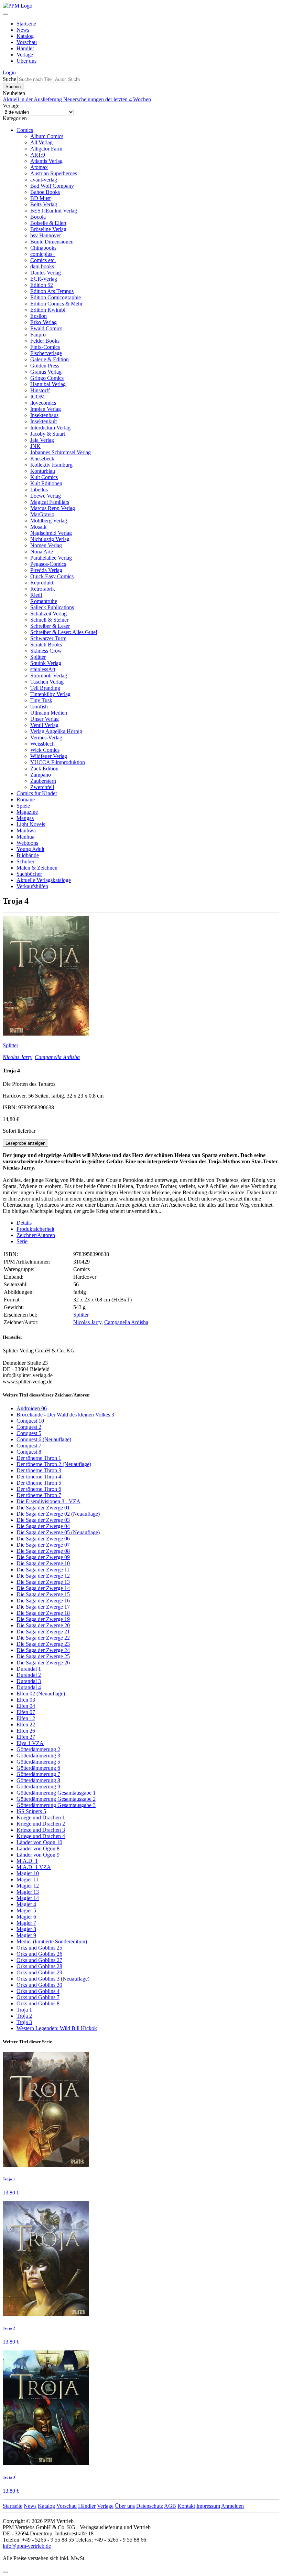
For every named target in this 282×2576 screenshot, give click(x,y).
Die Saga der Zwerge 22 (43, 1638)
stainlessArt (43, 669)
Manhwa (26, 830)
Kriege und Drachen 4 (41, 1836)
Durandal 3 (29, 1681)
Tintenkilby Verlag (50, 694)
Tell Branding (45, 688)
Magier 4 (26, 1904)
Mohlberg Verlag (49, 521)
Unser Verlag (45, 719)
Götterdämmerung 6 (38, 1768)
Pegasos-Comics (48, 564)
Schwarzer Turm (48, 638)
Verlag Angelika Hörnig (56, 731)
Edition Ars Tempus (52, 291)
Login (9, 72)
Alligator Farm (46, 149)
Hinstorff (40, 390)
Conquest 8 (29, 1452)
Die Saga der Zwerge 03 (43, 1520)
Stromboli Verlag (49, 676)
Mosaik (38, 527)
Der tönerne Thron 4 (39, 1477)
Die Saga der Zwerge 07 (43, 1545)
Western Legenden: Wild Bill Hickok (57, 2028)
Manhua (25, 837)
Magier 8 (26, 1929)
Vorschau (27, 42)
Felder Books (45, 341)
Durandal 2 (29, 1675)
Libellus (39, 490)
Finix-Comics (45, 347)
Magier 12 (28, 1886)
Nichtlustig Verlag (50, 539)
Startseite (26, 24)
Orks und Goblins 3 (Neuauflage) (53, 1979)
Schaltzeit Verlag (48, 614)
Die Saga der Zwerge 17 (43, 1607)
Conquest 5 (29, 1433)
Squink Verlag (46, 663)
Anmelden (232, 2506)
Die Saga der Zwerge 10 (43, 1563)
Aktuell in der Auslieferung (33, 99)
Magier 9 (26, 1935)
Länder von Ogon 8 (38, 1848)
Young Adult (30, 849)
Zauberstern (43, 781)
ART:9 (38, 155)
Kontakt (186, 2506)
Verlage (25, 55)
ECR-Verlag (44, 279)
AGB (170, 2506)
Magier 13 (28, 1892)
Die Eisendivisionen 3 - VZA (48, 1501)
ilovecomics (43, 403)
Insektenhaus (44, 415)
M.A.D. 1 (27, 1861)
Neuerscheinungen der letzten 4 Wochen (107, 99)
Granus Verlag (46, 372)
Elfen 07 (26, 1712)
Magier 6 (26, 1917)
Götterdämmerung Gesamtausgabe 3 (56, 1805)
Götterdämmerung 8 (38, 1780)
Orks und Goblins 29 (39, 1972)
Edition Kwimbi (48, 310)
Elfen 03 (26, 1700)
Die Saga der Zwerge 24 (43, 1650)
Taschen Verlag (47, 682)
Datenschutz (150, 2506)
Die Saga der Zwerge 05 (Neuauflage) (58, 1532)
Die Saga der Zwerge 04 (43, 1526)
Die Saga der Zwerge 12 (43, 1576)
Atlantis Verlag (46, 161)
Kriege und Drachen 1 (41, 1817)
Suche (9, 79)
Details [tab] (24, 1223)
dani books (42, 266)
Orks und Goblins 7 (38, 1997)
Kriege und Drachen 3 (41, 1830)
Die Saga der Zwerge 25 (43, 1656)
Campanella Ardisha (57, 1057)
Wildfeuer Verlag (49, 756)
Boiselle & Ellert (48, 223)
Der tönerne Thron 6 (39, 1489)
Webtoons (27, 843)
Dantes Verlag (46, 273)
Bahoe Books (45, 192)
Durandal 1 (29, 1669)
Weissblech (42, 744)
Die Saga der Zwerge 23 (43, 1644)
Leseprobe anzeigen (25, 1143)
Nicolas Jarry (17, 1057)
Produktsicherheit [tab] (35, 1229)
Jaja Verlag (42, 440)
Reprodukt (42, 583)
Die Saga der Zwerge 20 (43, 1625)
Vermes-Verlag (46, 738)
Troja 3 (24, 2022)
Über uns (26, 61)
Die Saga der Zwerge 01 (43, 1508)
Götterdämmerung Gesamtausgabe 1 (56, 1793)
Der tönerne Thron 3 (39, 1470)
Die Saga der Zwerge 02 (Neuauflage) (58, 1514)
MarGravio (42, 514)
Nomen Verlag (46, 545)
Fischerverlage (46, 353)
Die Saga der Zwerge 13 (43, 1582)
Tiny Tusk (41, 700)
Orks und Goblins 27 (39, 1960)
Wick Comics (45, 750)
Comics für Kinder (37, 793)
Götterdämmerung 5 (38, 1762)
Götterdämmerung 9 (38, 1786)
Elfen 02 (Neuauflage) (41, 1694)
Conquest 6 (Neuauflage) (44, 1439)
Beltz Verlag (44, 204)
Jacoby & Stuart (48, 434)
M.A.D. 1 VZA (34, 1867)
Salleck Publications (52, 607)
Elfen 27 (26, 1737)
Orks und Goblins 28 (39, 1966)
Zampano (41, 775)
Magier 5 (26, 1910)
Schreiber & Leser (50, 626)
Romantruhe (44, 601)
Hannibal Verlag (48, 384)
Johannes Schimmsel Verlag (61, 452)
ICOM (37, 397)
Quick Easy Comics (52, 576)
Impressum (208, 2506)
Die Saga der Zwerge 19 (43, 1619)
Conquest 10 (30, 1421)
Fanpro (38, 335)
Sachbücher (29, 874)
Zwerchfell (42, 787)
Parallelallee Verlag (51, 558)
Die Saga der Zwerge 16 (43, 1601)
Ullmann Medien (49, 713)
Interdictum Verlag (50, 428)
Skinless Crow (46, 651)
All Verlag (41, 142)
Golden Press (45, 366)
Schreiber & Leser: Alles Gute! (64, 632)
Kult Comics (44, 477)
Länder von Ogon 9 (38, 1855)
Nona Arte (42, 552)
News (23, 30)
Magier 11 (28, 1879)
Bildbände (28, 855)
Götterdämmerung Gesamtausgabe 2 (56, 1799)
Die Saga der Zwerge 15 (43, 1594)
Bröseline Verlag (48, 229)
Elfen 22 (26, 1725)
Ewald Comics (46, 328)
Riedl (36, 595)
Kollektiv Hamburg (51, 465)
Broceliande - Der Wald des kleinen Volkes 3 (65, 1415)
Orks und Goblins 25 (39, 1948)
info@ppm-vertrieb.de (27, 2546)
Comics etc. (43, 260)
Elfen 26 (26, 1731)
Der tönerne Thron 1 (39, 1458)
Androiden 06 (32, 1408)
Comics (25, 130)
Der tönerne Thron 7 (39, 1495)
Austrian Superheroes (54, 173)
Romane (26, 799)
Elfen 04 (26, 1706)
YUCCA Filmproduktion (58, 762)
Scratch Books (46, 645)
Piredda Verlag (46, 570)
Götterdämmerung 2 (38, 1749)
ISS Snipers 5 (31, 1811)
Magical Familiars (50, 502)
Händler (25, 48)
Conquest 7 (29, 1446)
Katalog (25, 36)
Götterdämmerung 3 (38, 1756)
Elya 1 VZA (30, 1743)
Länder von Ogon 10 (39, 1842)
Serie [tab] (22, 1241)
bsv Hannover (46, 235)
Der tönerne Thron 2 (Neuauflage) (54, 1464)
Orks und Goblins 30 (39, 1985)
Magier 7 (26, 1923)
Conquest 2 (29, 1427)
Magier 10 (28, 1873)
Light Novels (31, 824)
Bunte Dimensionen (52, 242)
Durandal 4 (29, 1687)
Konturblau (43, 471)
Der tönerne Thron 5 (39, 1483)
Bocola (38, 217)
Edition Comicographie (56, 297)
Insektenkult (44, 421)
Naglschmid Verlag (51, 533)
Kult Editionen (46, 483)
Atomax (39, 167)
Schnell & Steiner (49, 620)
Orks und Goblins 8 (38, 2003)
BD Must (40, 198)
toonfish (39, 707)
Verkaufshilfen (32, 886)
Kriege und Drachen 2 (41, 1824)
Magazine (27, 812)
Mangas (25, 818)
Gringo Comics (47, 378)
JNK (35, 446)
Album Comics (47, 136)
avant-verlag (44, 180)
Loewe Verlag (46, 496)
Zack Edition (44, 768)
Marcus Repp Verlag (53, 508)
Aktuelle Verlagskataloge (44, 880)
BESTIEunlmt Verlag (54, 211)
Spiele (23, 806)
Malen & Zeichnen (37, 868)
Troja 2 (24, 2016)
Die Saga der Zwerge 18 (43, 1613)
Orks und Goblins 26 (39, 1954)
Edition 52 (42, 285)
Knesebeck (42, 459)
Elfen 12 (26, 1718)
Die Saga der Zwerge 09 (43, 1557)
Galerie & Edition (50, 359)
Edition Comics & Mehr (56, 304)
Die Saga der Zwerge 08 (43, 1551)
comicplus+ (43, 254)
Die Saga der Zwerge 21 (43, 1632)
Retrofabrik (43, 589)
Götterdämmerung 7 (38, 1774)
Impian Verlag (46, 409)
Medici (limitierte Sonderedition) (52, 1941)
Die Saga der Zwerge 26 (43, 1663)
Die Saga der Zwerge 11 (43, 1570)
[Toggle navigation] (6, 14)
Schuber (25, 861)
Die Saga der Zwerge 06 (43, 1539)
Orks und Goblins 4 (38, 1991)
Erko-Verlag (44, 322)
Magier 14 (28, 1898)
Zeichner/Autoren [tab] (36, 1235)
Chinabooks (43, 248)
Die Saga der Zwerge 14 (43, 1588)
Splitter (38, 657)
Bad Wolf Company (52, 186)
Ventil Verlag (44, 725)
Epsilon (39, 316)
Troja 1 (24, 2010)
